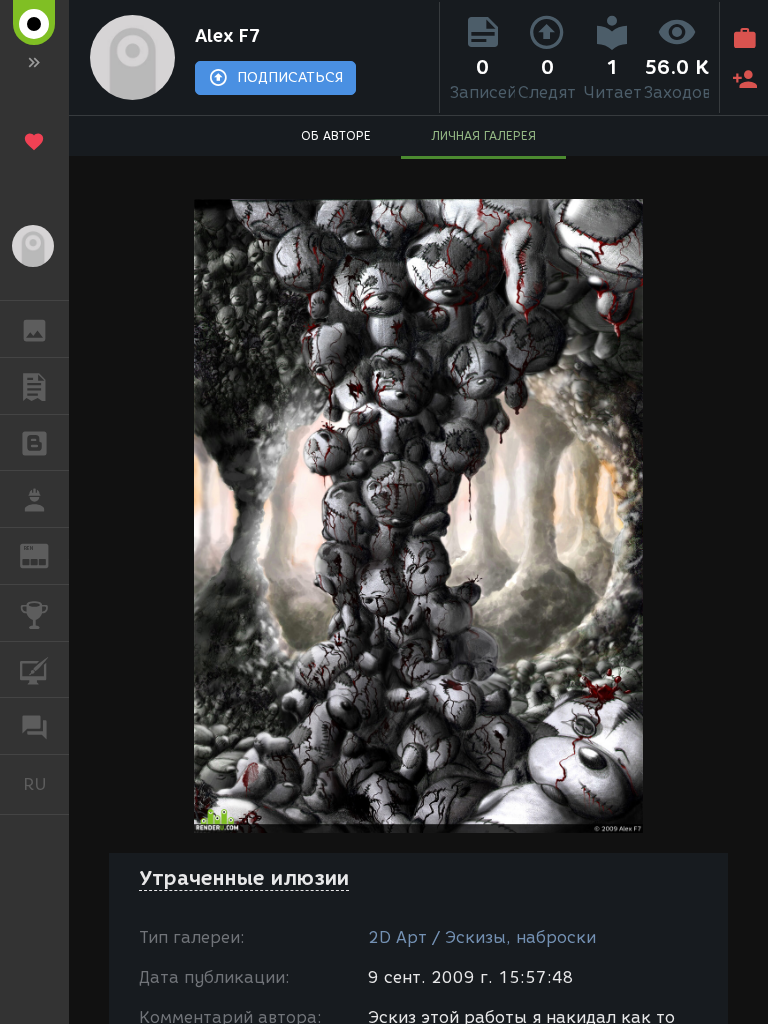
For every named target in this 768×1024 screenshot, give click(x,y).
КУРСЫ (34, 670)
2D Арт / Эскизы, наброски (482, 937)
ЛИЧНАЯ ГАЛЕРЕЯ (483, 135)
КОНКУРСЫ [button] (34, 613)
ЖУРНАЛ (46, 554)
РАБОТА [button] (34, 499)
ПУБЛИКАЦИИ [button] (34, 386)
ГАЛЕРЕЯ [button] (34, 329)
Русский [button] (46, 784)
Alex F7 (228, 36)
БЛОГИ (34, 443)
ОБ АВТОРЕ (336, 135)
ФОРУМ (34, 726)
